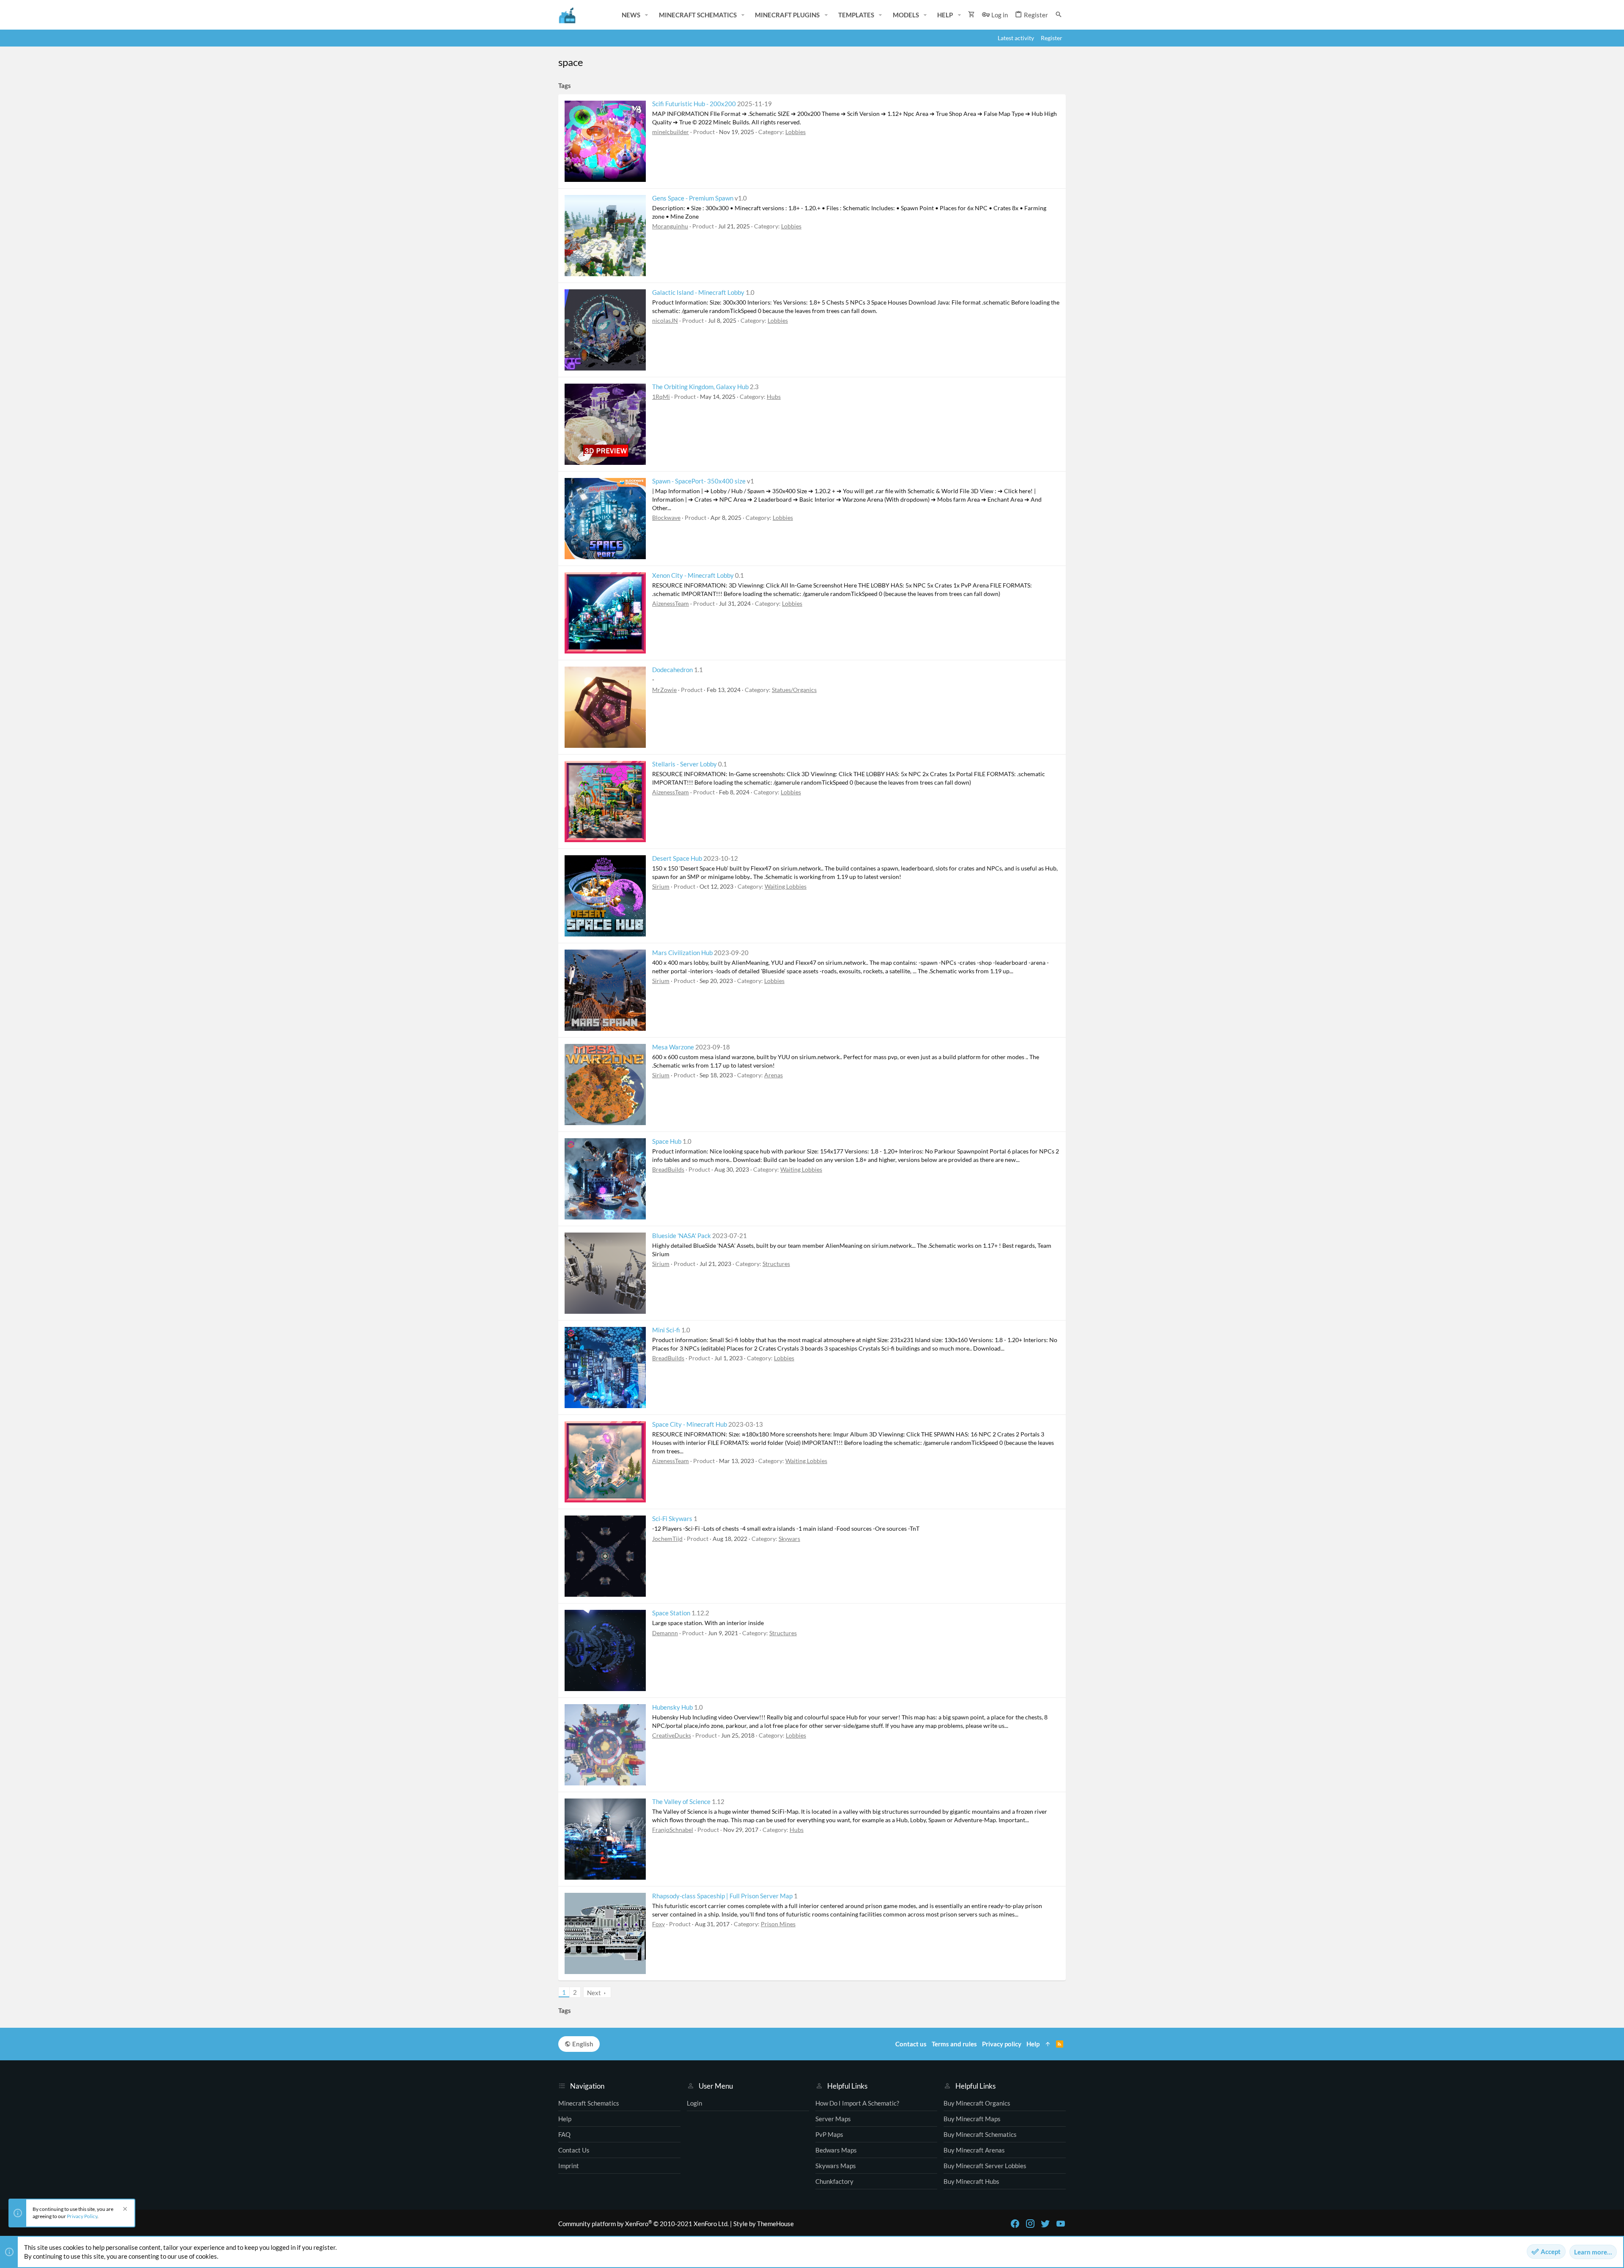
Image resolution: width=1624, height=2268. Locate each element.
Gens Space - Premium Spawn (693, 198)
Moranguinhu (670, 226)
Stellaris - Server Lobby (684, 764)
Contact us (574, 2150)
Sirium (661, 886)
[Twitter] (1045, 2224)
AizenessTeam (671, 603)
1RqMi (661, 397)
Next (594, 1993)
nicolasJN (665, 320)
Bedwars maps (836, 2150)
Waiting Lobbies (786, 886)
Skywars (789, 1539)
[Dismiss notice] (124, 2210)
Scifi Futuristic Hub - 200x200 (694, 104)
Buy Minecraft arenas (974, 2150)
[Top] (1048, 2044)
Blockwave (666, 518)
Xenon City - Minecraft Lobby (693, 575)
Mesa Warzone (673, 1047)
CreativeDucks (672, 1735)
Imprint (569, 2166)
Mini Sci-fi (666, 1330)
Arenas (774, 1075)
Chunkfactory (834, 2181)
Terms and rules (954, 2044)
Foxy (658, 1924)
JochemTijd (667, 1539)
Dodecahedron (672, 670)
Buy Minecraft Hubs (971, 2181)
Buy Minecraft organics (977, 2103)
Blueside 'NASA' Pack (682, 1236)
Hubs (774, 397)
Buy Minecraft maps (972, 2119)
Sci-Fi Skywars (672, 1518)
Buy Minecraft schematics (980, 2134)
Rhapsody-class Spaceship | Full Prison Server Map (722, 1896)
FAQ (564, 2134)
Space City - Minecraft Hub (690, 1424)
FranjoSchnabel (673, 1830)
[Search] (1059, 15)
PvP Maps (829, 2134)
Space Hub (667, 1141)
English (582, 2044)
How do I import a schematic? (857, 2103)
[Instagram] (1030, 2224)
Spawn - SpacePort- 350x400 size (699, 481)
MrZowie (664, 690)
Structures (776, 1264)
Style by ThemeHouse (764, 2224)
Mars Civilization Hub (682, 953)
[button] (647, 15)
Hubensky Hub (672, 1707)
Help (565, 2119)
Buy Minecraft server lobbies (985, 2166)
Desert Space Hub (677, 858)
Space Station (671, 1613)
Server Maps (833, 2119)
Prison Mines (778, 1924)
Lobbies (796, 132)
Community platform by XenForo (643, 2224)
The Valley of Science (681, 1801)
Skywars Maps (836, 2166)
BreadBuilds (668, 1169)
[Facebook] (1015, 2224)
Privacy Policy (82, 2216)
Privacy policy (1002, 2044)
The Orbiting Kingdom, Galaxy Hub (700, 387)
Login (694, 2103)
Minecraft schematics (589, 2103)
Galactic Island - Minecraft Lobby (698, 292)
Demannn (665, 1633)
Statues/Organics (794, 690)
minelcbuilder (671, 132)
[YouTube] (1061, 2224)
